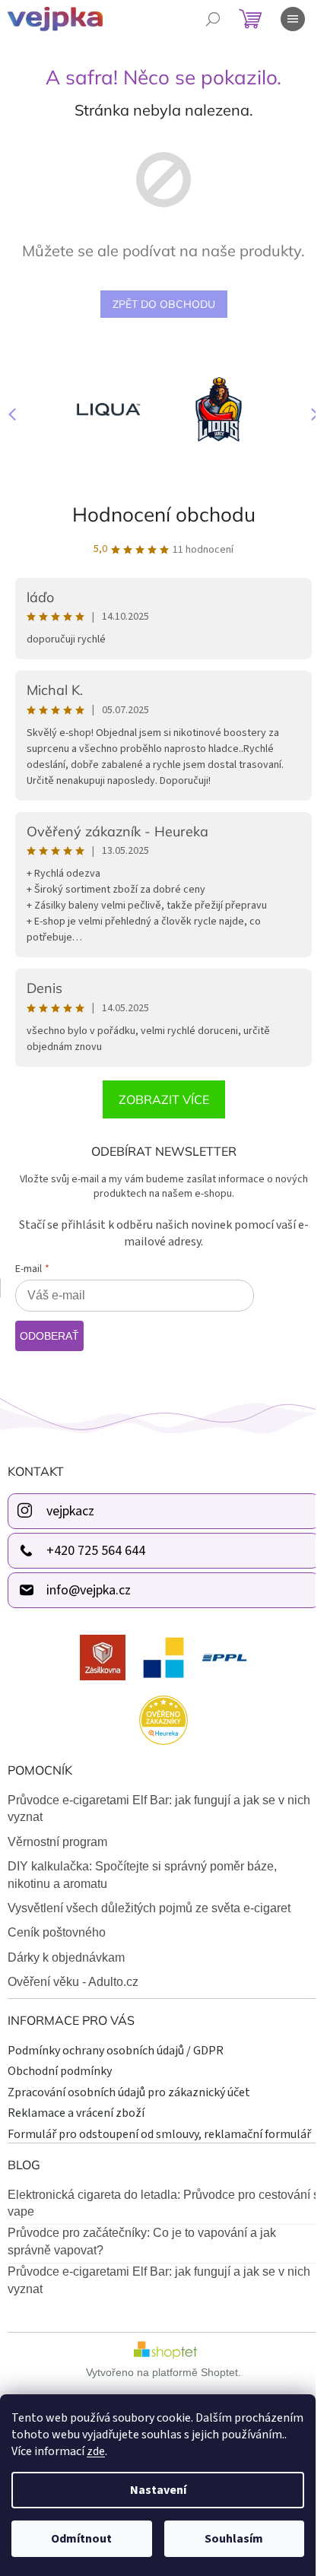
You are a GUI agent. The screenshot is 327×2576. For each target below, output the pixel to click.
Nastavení (158, 2490)
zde (96, 2451)
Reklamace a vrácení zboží (76, 2113)
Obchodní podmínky (60, 2071)
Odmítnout (81, 2539)
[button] (308, 414)
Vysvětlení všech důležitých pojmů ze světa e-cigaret (149, 1908)
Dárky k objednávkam (66, 1957)
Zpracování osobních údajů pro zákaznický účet (129, 2092)
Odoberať (49, 1336)
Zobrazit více (164, 1099)
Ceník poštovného (57, 1932)
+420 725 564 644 (96, 1551)
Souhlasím (234, 2539)
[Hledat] (213, 19)
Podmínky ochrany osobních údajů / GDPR (116, 2051)
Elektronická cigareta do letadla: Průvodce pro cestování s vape (163, 2203)
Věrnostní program (57, 1842)
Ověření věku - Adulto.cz (73, 1982)
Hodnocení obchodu (164, 514)
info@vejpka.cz (89, 1590)
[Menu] (293, 19)
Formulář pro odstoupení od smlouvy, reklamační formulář (159, 2134)
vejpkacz (70, 1511)
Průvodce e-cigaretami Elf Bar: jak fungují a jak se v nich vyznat (159, 1808)
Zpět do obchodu (164, 304)
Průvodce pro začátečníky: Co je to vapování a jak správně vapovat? (142, 2241)
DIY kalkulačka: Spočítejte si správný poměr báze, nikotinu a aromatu (142, 1875)
